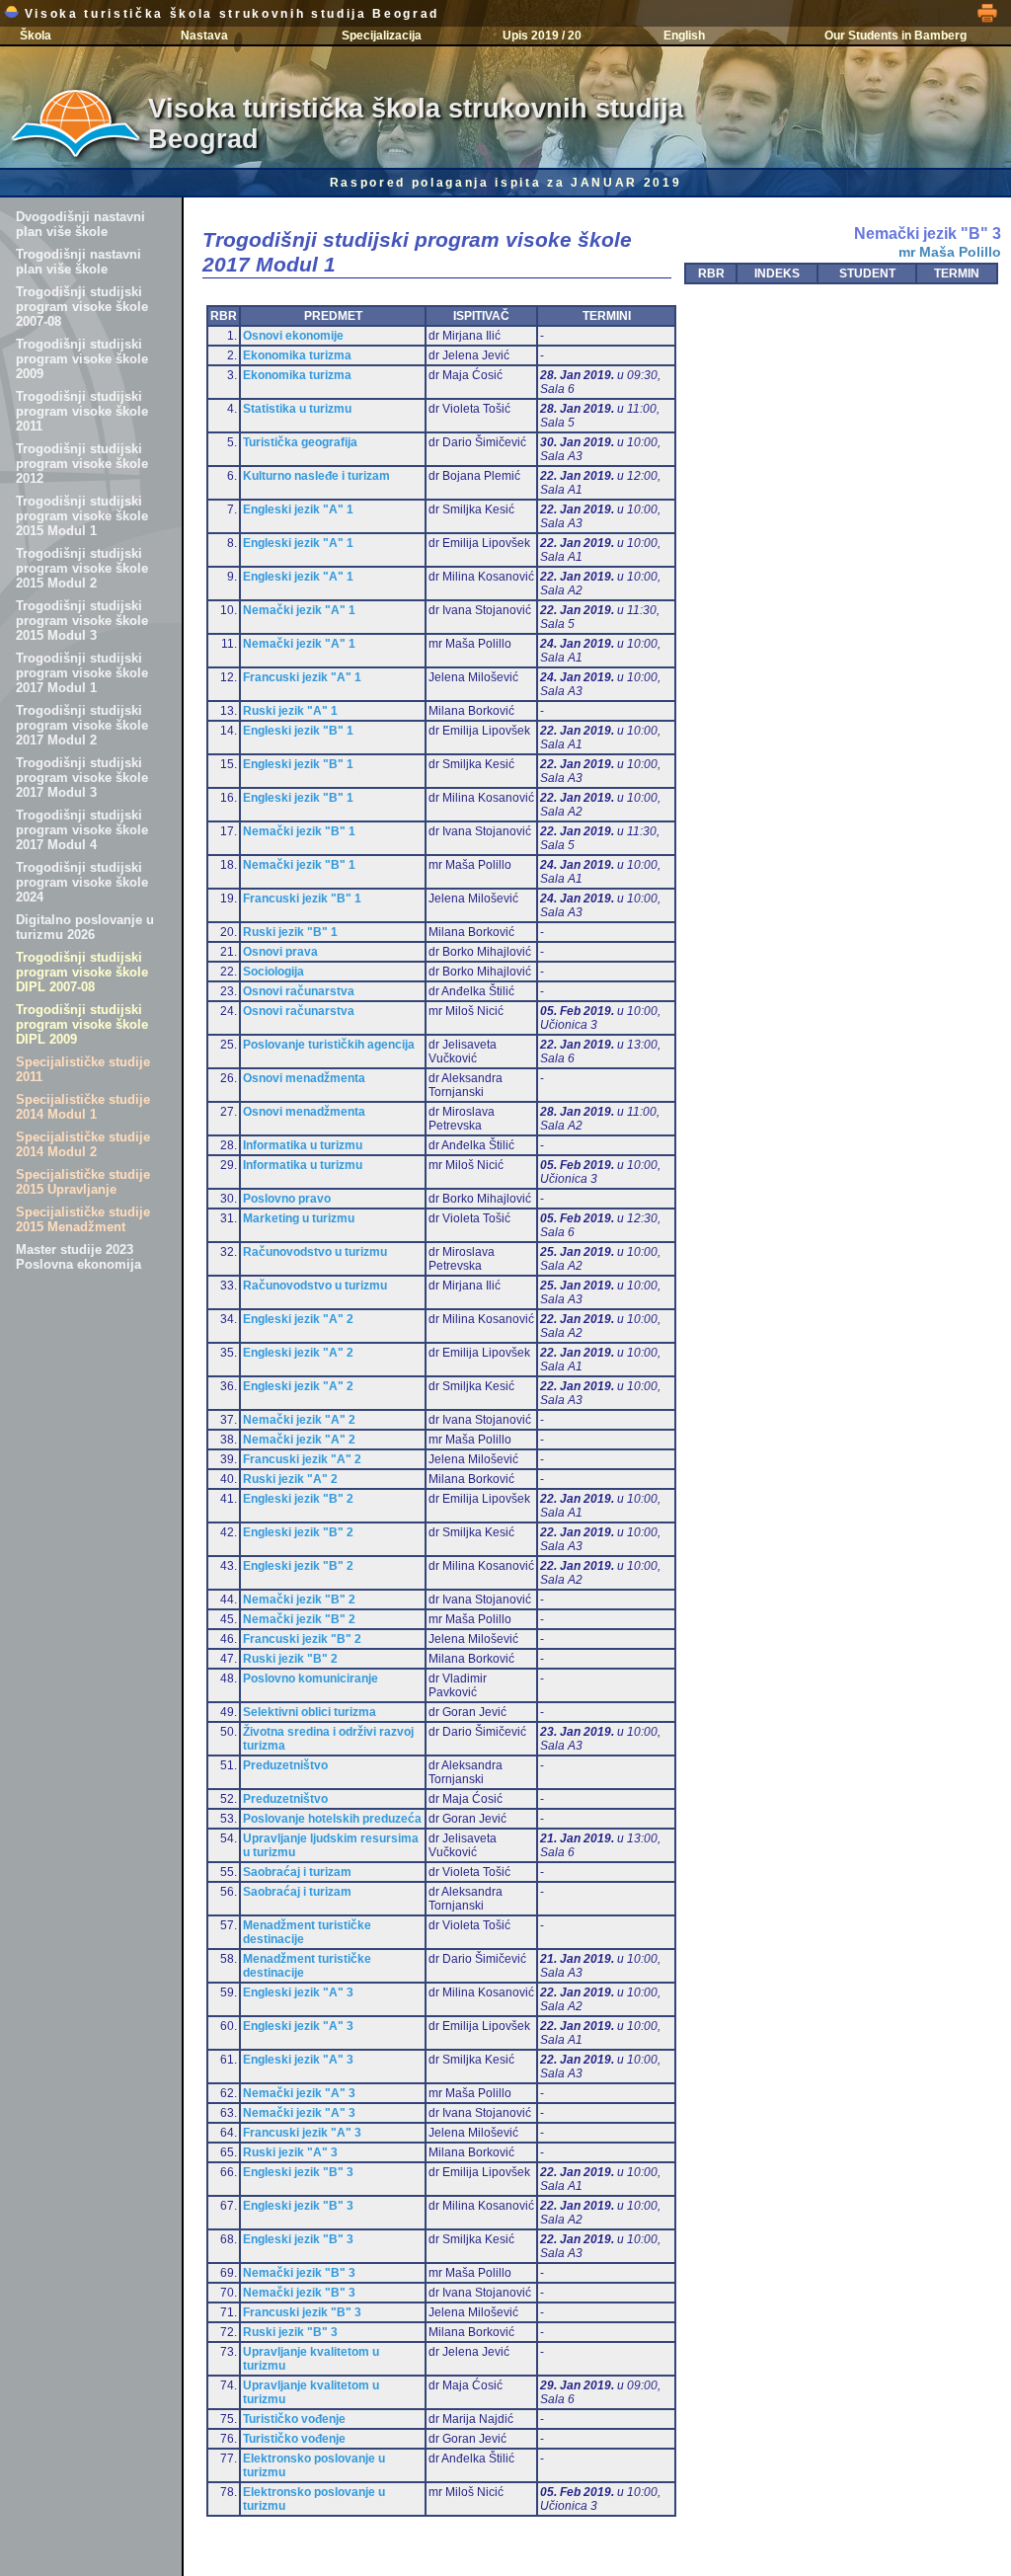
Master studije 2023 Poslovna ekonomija (78, 1257)
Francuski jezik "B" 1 (302, 898)
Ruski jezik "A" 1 (290, 711)
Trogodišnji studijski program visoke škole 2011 (82, 411)
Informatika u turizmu (303, 1145)
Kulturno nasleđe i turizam (316, 476)
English (684, 36)
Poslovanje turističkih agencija (329, 1045)
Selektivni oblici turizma (310, 1712)
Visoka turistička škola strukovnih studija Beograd (229, 14)
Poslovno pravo (287, 1199)
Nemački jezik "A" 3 (299, 2093)
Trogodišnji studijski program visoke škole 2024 (82, 882)
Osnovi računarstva (299, 991)
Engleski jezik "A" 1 (298, 509)
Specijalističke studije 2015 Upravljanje (83, 1182)
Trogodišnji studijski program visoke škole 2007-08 (82, 307)
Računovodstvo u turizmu (315, 1252)
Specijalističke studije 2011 (83, 1069)
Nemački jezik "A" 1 (299, 610)
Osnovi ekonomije (293, 336)
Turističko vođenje (294, 2419)
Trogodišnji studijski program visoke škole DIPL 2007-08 (82, 972)
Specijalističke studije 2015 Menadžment (83, 1219)
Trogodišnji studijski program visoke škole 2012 (82, 464)
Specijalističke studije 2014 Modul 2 (83, 1144)
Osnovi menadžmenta (304, 1078)
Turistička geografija (300, 442)
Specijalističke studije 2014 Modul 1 (83, 1107)
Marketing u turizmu (299, 1218)
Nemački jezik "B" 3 (299, 2273)
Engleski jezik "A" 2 (298, 1319)
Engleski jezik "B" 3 (298, 2172)
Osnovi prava (280, 952)
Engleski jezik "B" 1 (298, 731)
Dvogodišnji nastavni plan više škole (80, 224)
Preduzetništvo (285, 1765)
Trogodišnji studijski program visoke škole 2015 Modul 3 (82, 621)
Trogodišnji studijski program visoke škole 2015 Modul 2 (82, 568)
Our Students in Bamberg (895, 36)
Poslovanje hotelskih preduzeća (332, 1819)
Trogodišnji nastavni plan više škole (78, 262)
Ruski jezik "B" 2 (290, 1659)
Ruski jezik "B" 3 (290, 2332)
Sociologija (273, 972)
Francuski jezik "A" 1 (302, 677)
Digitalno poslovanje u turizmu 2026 (85, 927)
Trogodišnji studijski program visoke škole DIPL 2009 (82, 1024)
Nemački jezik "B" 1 (299, 831)
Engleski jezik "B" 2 (298, 1499)
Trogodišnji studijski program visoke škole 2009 (82, 359)
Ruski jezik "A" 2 (290, 1479)
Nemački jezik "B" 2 (299, 1600)
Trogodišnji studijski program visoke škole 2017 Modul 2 (82, 725)
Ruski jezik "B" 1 (290, 932)
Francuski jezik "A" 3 (302, 2133)
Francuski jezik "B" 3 (302, 2312)
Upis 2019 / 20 (542, 36)
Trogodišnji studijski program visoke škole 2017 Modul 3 (82, 778)
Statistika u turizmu (297, 409)
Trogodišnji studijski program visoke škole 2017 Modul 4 (82, 830)
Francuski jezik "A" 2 (302, 1459)
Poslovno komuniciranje (311, 1678)
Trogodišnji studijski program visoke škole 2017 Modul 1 (82, 673)
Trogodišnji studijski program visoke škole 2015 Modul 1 (82, 516)
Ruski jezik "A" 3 (290, 2152)
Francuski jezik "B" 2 (302, 1639)
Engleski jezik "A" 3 (298, 1992)
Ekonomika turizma (297, 355)
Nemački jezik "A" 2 (299, 1420)
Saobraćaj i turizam (297, 1872)
